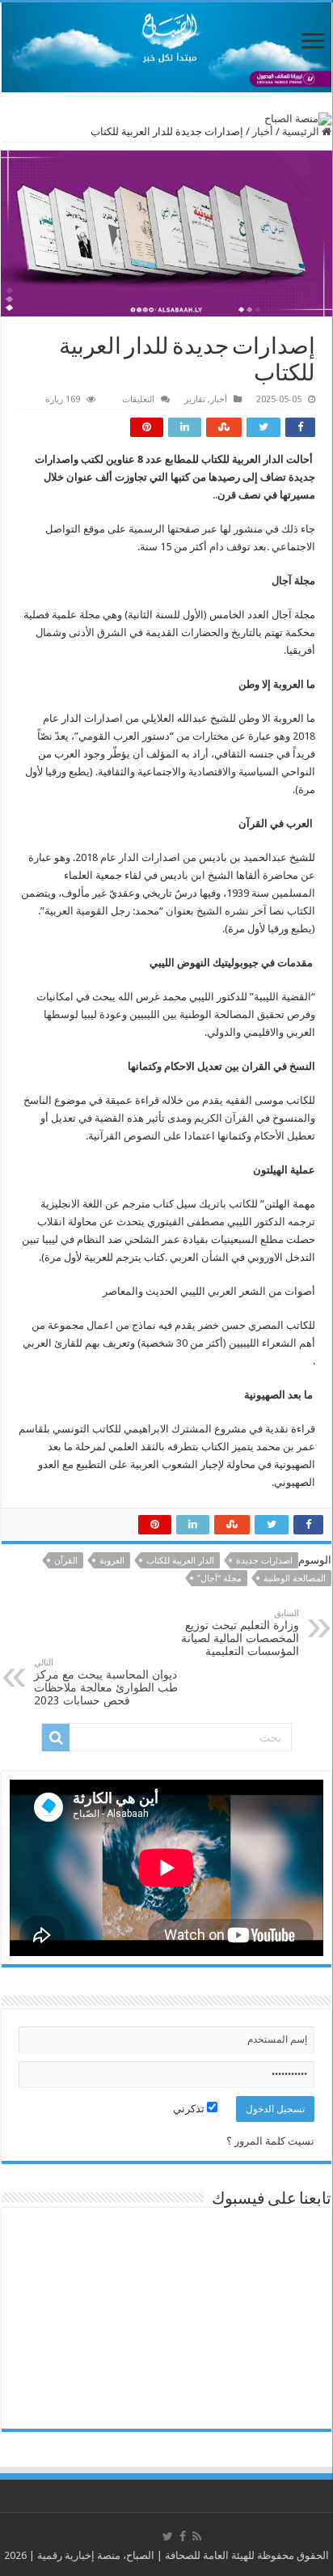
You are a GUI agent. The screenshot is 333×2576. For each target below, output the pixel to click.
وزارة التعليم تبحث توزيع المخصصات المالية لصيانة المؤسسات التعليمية (240, 1633)
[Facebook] (183, 2536)
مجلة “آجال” (219, 1579)
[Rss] (197, 2536)
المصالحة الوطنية (295, 1579)
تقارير (195, 399)
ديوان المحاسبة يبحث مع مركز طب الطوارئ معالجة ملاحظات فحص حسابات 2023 (106, 1682)
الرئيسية (302, 132)
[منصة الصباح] (166, 47)
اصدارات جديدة (264, 1561)
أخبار (263, 132)
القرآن (66, 1561)
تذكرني (190, 2109)
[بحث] (56, 1738)
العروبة (112, 1561)
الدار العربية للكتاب (180, 1561)
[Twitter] (168, 2536)
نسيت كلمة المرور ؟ (270, 2141)
